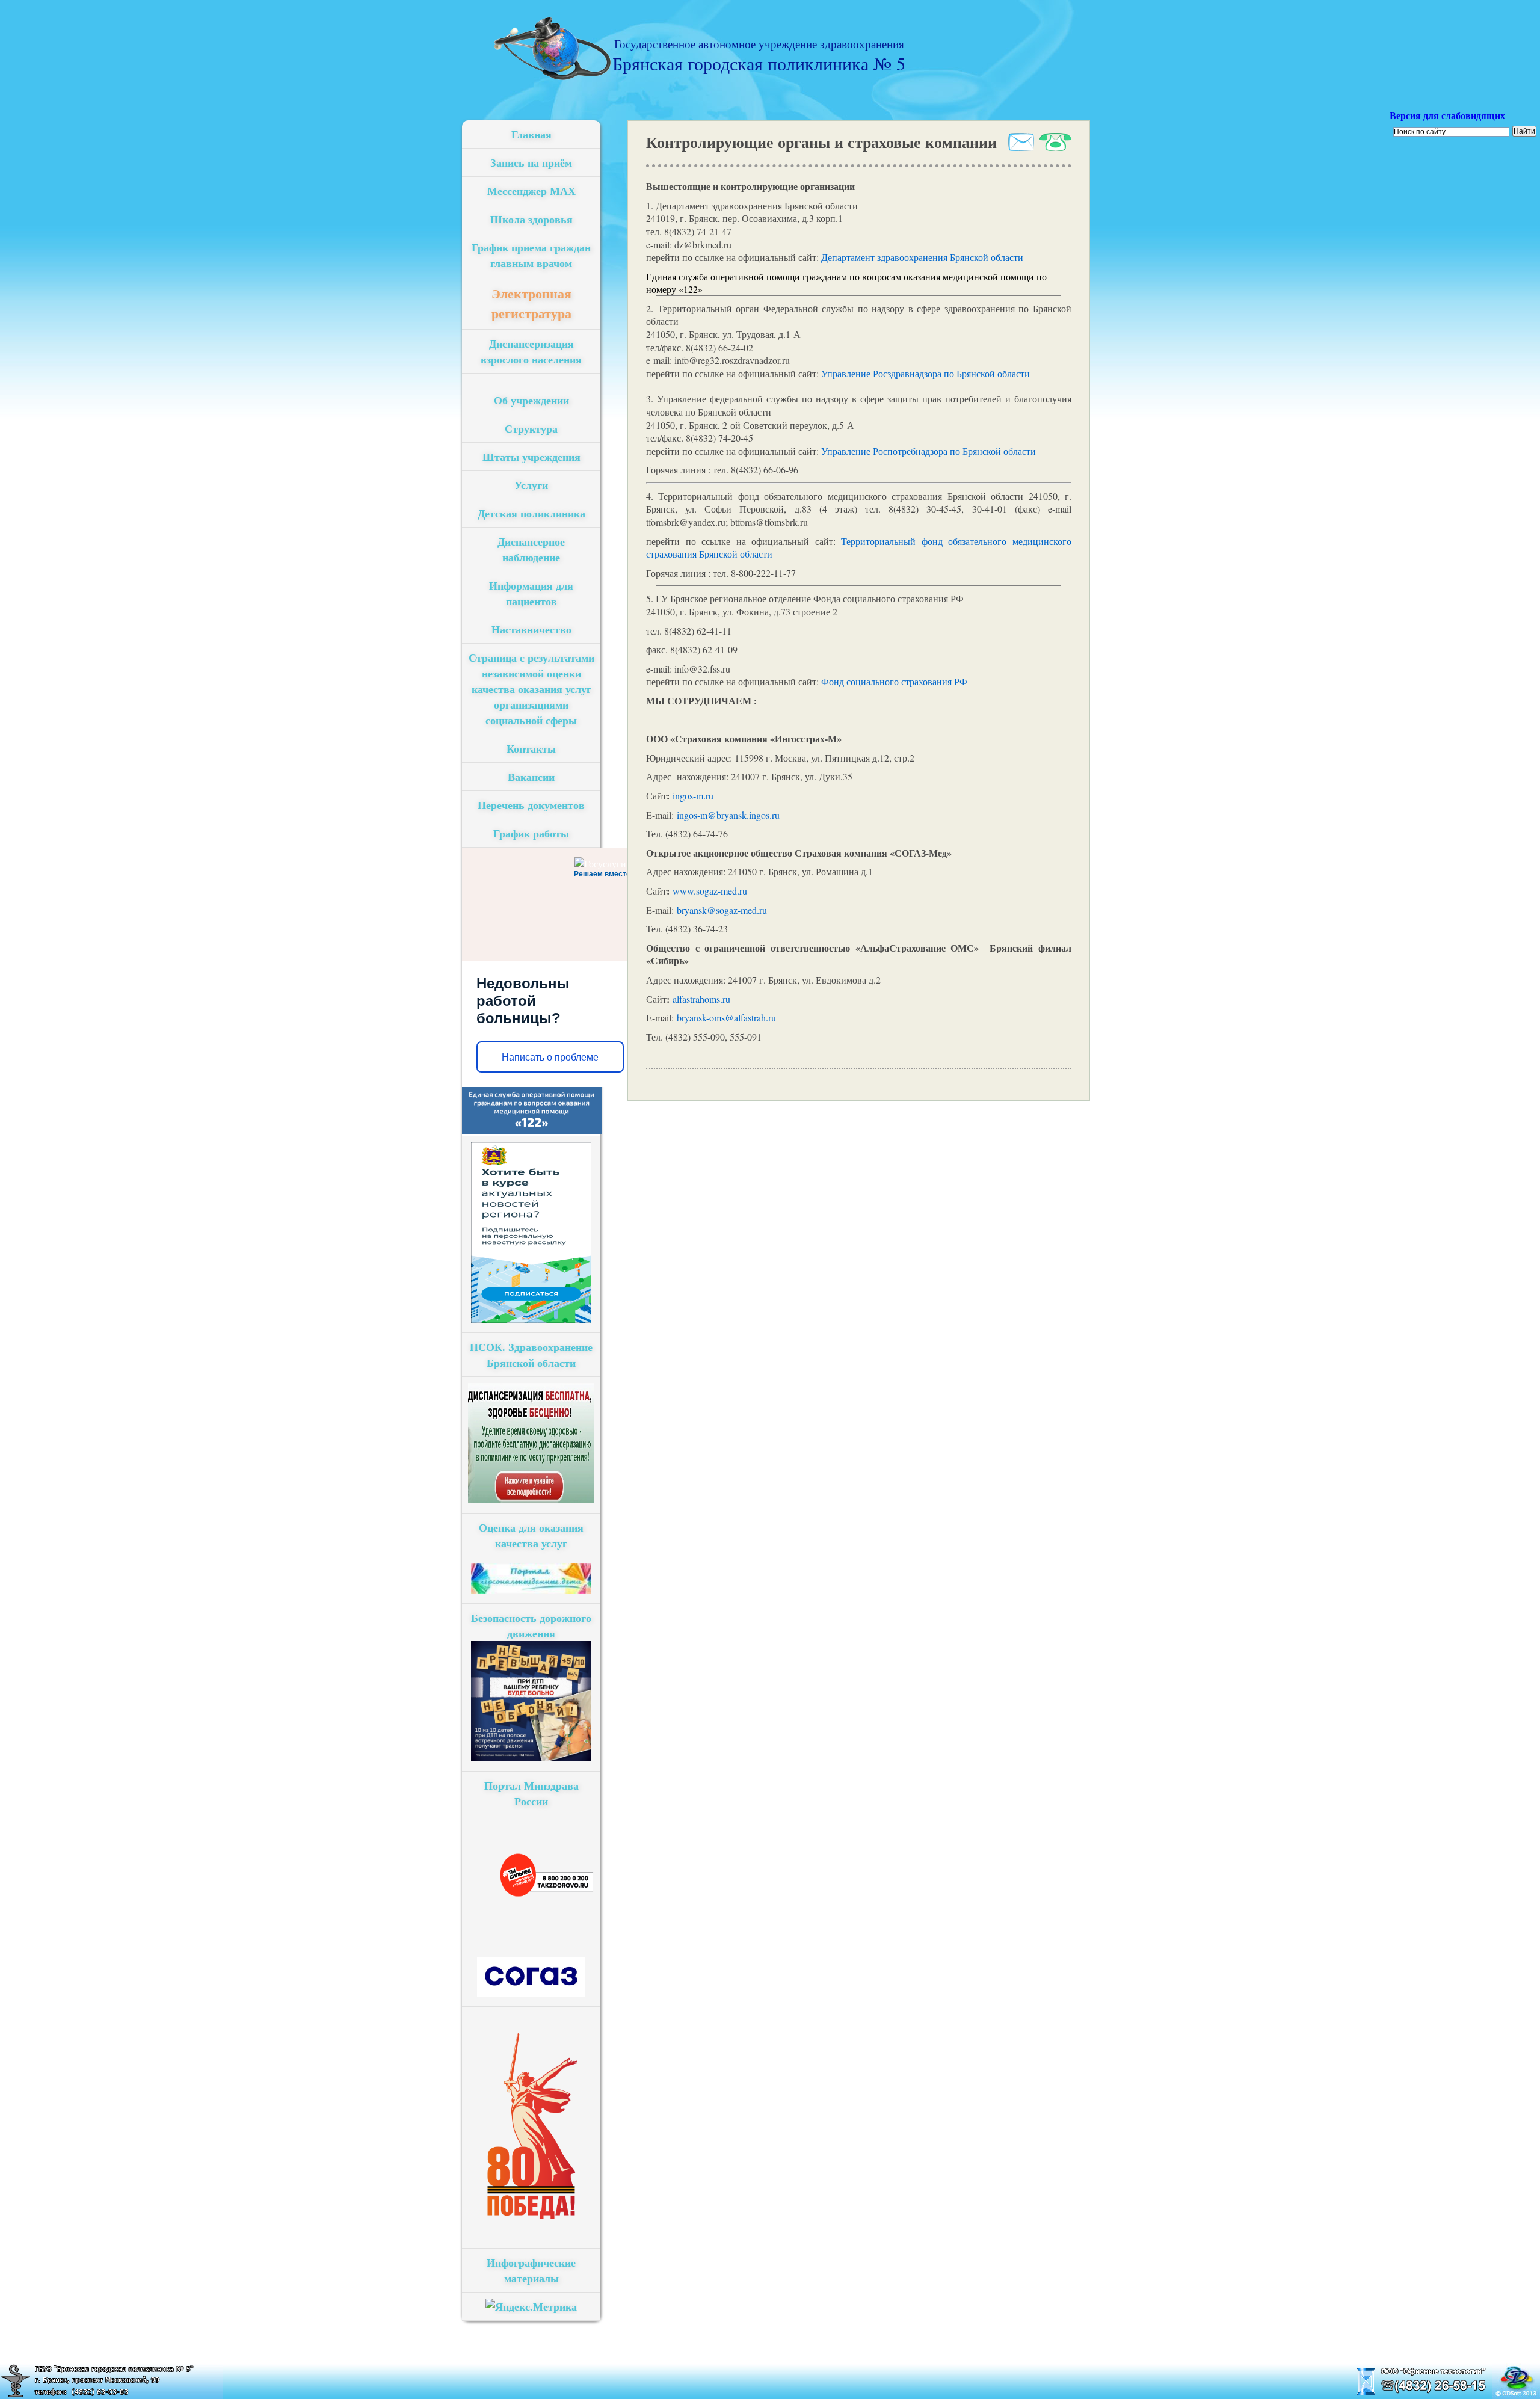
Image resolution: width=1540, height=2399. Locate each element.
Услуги (531, 485)
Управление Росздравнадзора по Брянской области (926, 373)
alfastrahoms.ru (701, 999)
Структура (531, 428)
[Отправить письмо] (1020, 147)
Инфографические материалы (531, 2270)
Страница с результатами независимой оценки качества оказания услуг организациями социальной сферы (531, 689)
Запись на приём (531, 162)
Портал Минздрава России (531, 1793)
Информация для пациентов (531, 593)
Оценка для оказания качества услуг (531, 1535)
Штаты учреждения (531, 457)
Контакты (531, 748)
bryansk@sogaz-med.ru (722, 910)
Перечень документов (531, 805)
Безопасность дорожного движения (531, 1625)
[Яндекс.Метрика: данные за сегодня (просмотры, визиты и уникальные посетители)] (531, 2306)
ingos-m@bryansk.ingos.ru (728, 815)
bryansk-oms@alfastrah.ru (726, 1018)
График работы (531, 833)
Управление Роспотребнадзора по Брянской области (929, 451)
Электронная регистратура (531, 303)
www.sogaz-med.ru (710, 891)
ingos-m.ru (693, 796)
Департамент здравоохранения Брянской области (922, 257)
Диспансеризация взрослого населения (531, 351)
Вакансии (531, 777)
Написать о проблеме (550, 1057)
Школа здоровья (531, 219)
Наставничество (531, 629)
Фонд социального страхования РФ (894, 681)
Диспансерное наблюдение (531, 549)
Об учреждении (531, 400)
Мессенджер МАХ (531, 191)
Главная (531, 134)
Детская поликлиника (531, 513)
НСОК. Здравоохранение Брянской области (531, 1355)
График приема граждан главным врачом (531, 255)
